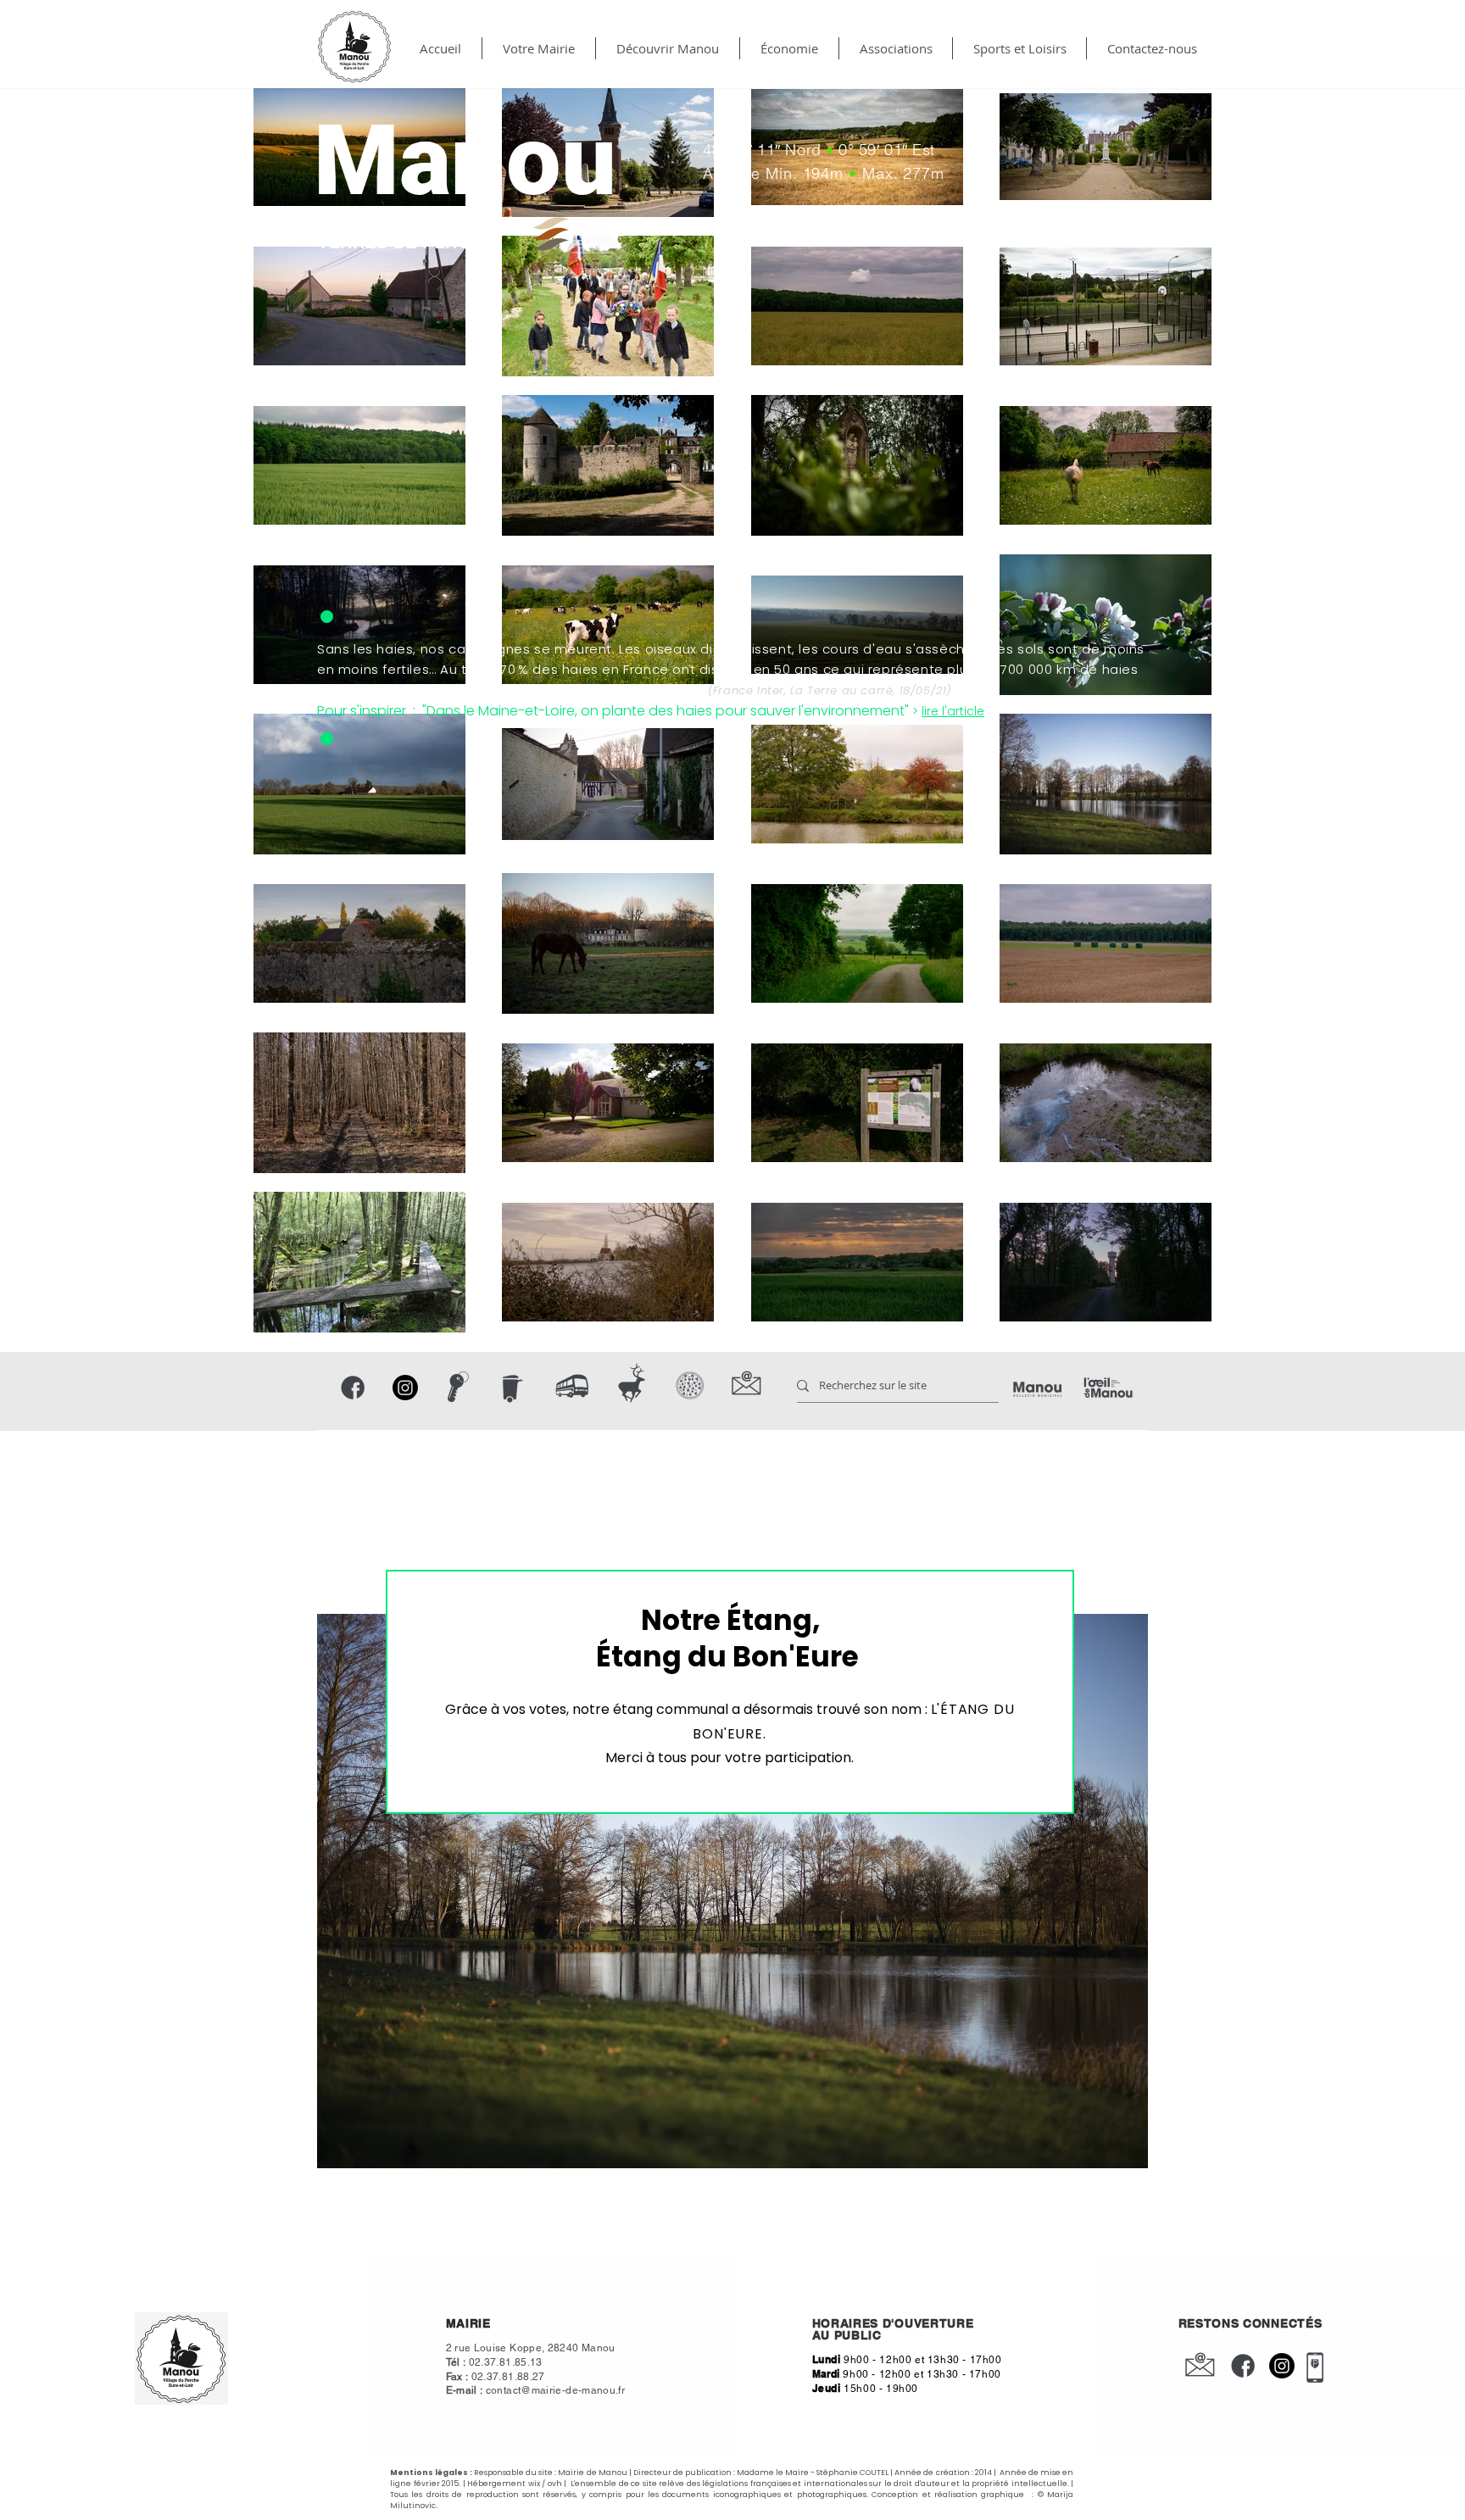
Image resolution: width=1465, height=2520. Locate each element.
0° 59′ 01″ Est (885, 150)
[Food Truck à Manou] (691, 1385)
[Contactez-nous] (746, 1384)
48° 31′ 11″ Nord (764, 150)
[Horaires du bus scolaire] (573, 1386)
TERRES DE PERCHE (406, 242)
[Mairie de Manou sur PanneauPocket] (1315, 2367)
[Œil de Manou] (1108, 1388)
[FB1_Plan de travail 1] (353, 1388)
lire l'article (953, 711)
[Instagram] (405, 1388)
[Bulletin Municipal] (1038, 1390)
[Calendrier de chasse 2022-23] (632, 1384)
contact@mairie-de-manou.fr (555, 2390)
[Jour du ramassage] (510, 1388)
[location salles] (458, 1387)
